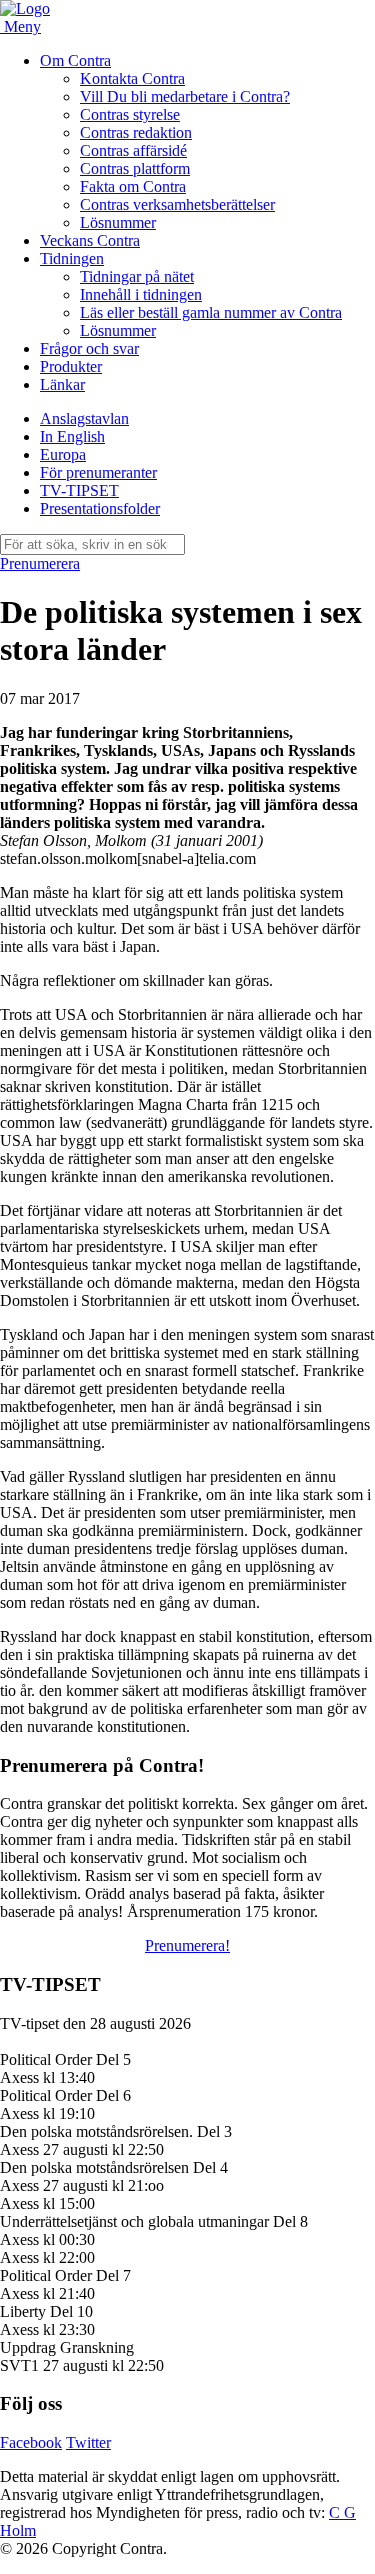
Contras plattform (135, 168)
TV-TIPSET (79, 490)
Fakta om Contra (133, 186)
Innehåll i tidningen (141, 294)
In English (72, 436)
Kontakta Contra (132, 78)
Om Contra (75, 60)
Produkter (71, 366)
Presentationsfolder (100, 508)
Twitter (88, 2442)
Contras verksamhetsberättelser (177, 204)
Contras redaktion (136, 132)
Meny (22, 26)
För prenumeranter (98, 472)
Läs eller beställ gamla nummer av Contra (211, 312)
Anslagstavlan (84, 418)
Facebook (31, 2442)
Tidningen (72, 258)
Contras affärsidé (133, 150)
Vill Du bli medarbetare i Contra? (185, 96)
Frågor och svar (89, 348)
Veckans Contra (90, 240)
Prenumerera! (187, 1945)
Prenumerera (40, 563)
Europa (63, 454)
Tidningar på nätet (137, 276)
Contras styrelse (130, 114)
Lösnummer (118, 222)
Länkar (62, 384)
